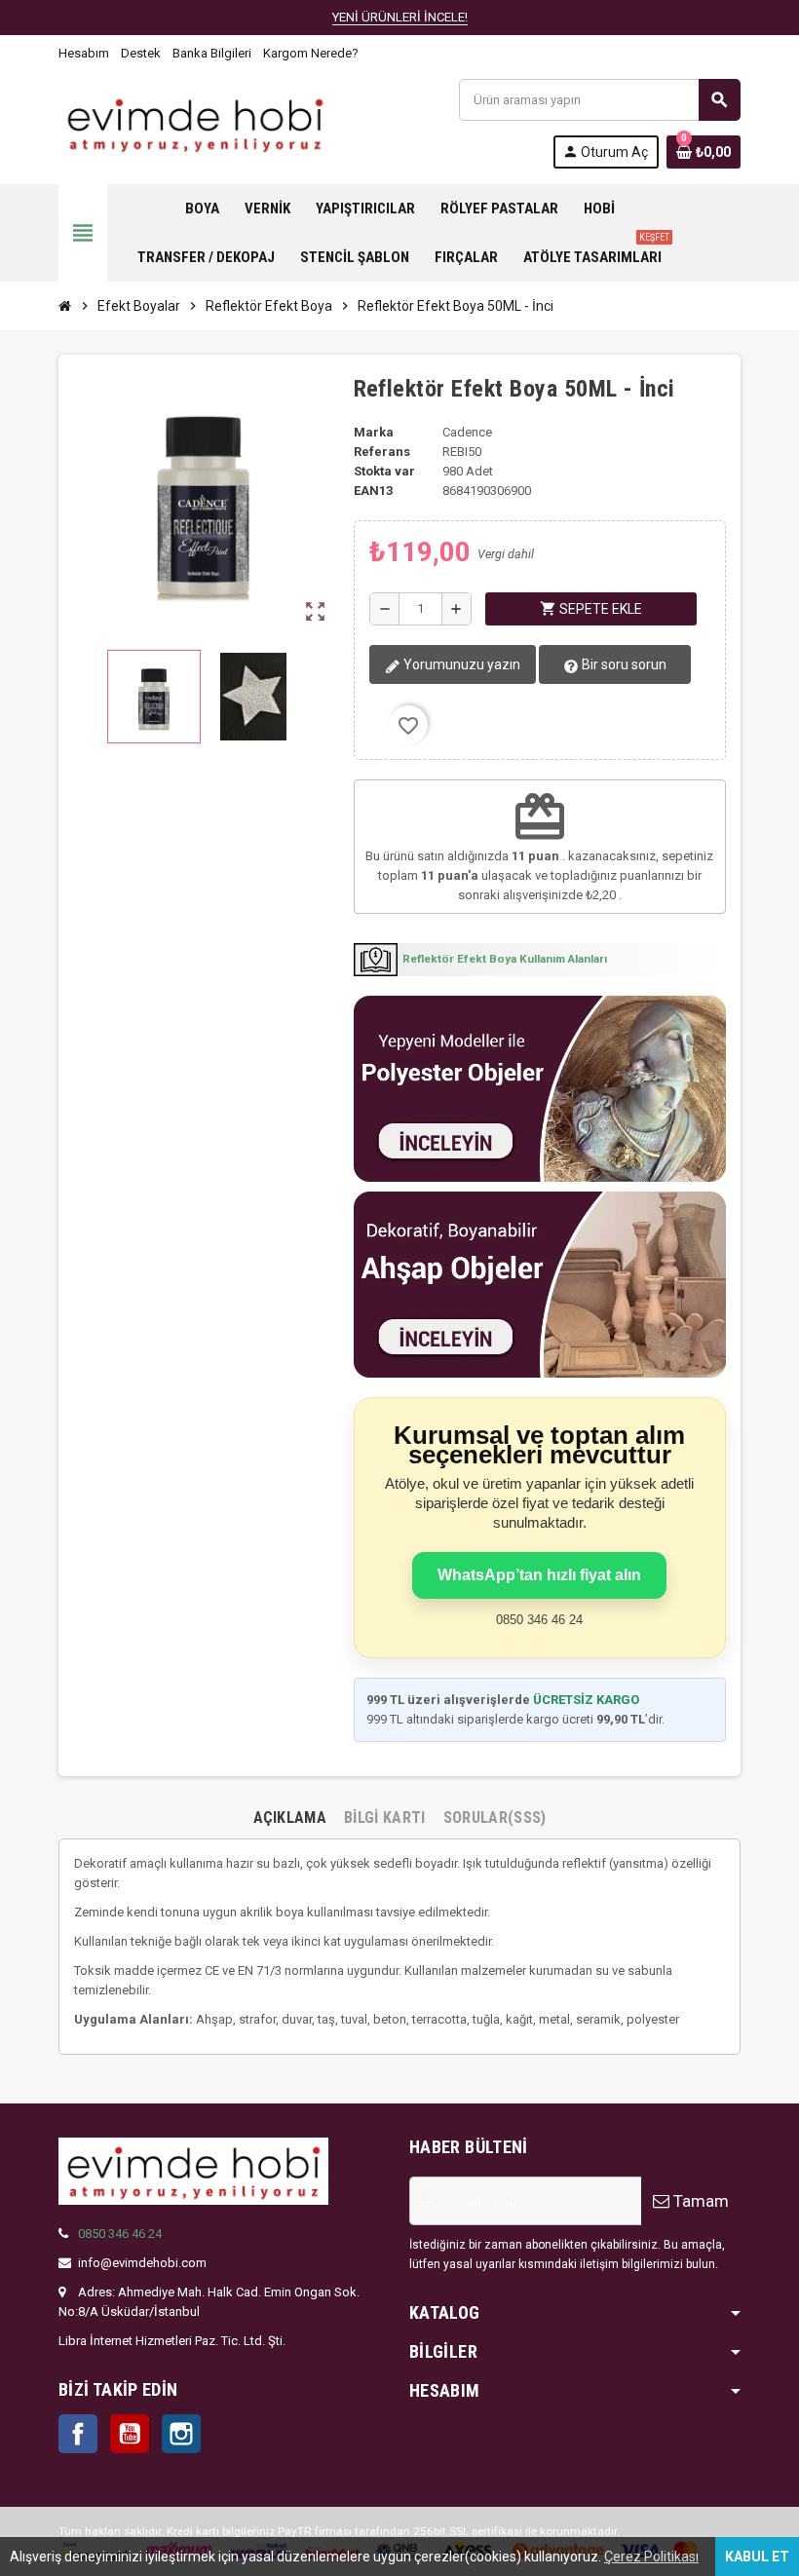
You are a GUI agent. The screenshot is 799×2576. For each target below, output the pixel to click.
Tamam (699, 2201)
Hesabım (84, 53)
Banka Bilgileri (212, 53)
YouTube (130, 2434)
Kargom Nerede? (311, 53)
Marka (374, 432)
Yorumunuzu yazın (460, 664)
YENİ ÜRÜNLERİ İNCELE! (400, 17)
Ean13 (373, 491)
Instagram (181, 2434)
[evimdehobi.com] (195, 122)
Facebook (78, 2434)
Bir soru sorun (623, 664)
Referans (382, 452)
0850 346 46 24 (120, 2234)
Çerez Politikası (651, 2557)
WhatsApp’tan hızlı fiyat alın (539, 1575)
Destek (141, 53)
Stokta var (384, 471)
